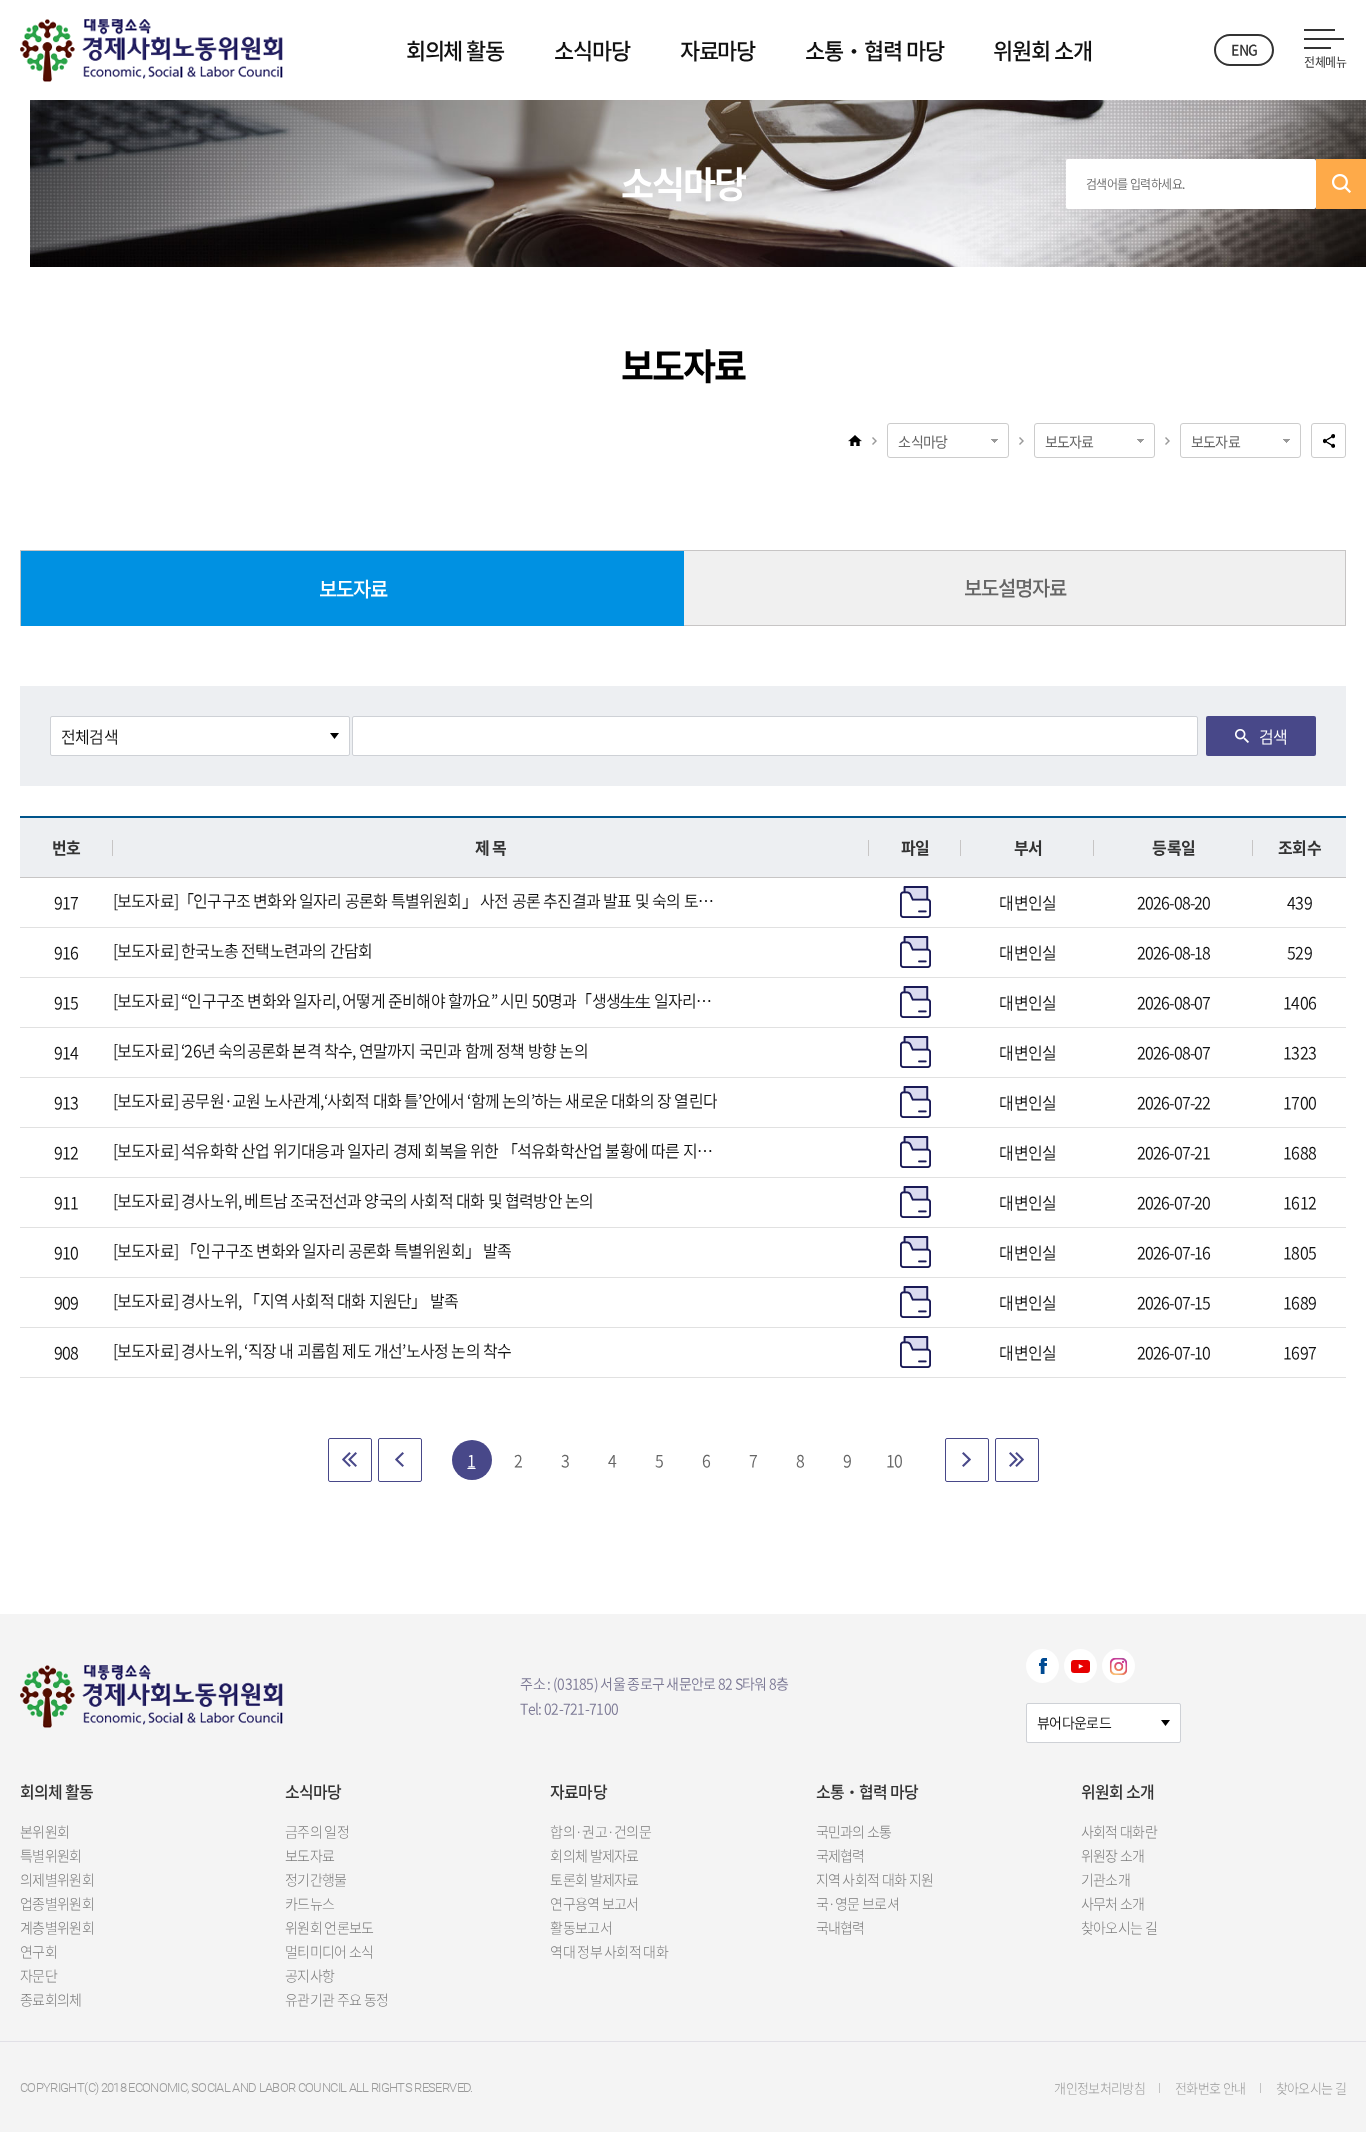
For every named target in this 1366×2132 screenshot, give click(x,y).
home (855, 440)
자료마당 (718, 49)
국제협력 (840, 1855)
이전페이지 (400, 1460)
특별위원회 (51, 1855)
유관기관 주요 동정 (336, 1999)
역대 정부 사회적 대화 (609, 1951)
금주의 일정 (317, 1831)
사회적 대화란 (1119, 1831)
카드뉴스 (309, 1903)
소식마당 (592, 49)
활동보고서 (581, 1927)
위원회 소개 (1042, 49)
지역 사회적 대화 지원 (875, 1879)
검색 (1341, 184)
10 (894, 1460)
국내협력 (840, 1927)
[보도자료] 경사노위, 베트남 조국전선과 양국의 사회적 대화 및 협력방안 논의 (353, 1200)
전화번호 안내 (1210, 2087)
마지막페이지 (1017, 1460)
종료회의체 (51, 1999)
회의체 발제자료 (594, 1855)
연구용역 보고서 (594, 1903)
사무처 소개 (1113, 1903)
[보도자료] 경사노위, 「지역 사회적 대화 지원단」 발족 (285, 1300)
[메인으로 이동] (151, 45)
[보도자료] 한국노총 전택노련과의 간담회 (242, 950)
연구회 (38, 1951)
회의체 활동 (455, 49)
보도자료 (1069, 441)
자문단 (38, 1975)
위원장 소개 (1113, 1855)
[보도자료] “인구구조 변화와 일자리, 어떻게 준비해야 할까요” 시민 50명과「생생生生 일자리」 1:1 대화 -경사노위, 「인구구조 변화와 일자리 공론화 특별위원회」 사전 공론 (415, 1000)
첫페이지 (350, 1460)
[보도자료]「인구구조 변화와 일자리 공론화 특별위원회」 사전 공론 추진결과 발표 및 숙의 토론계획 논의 (415, 900)
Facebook (1042, 1666)
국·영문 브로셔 (857, 1903)
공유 (1328, 440)
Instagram (1118, 1666)
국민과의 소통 (854, 1831)
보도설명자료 (1015, 587)
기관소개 (1105, 1879)
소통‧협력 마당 (874, 49)
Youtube (1080, 1666)
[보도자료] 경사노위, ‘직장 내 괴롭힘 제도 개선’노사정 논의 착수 (312, 1350)
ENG (1244, 49)
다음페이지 (967, 1460)
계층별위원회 (57, 1927)
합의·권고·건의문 (600, 1831)
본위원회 (44, 1831)
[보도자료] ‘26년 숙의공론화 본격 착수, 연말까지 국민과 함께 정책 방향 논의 (350, 1050)
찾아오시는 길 (1119, 1927)
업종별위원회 (57, 1903)
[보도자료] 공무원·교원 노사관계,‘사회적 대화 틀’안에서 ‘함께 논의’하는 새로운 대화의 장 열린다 (415, 1100)
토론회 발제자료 (594, 1879)
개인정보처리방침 (1099, 2087)
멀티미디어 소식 (329, 1951)
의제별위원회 (57, 1879)
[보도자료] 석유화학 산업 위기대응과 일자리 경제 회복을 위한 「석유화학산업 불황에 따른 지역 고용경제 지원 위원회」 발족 (415, 1150)
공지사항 (309, 1975)
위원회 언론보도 (329, 1927)
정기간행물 (316, 1879)
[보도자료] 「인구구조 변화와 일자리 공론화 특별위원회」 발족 (312, 1250)
